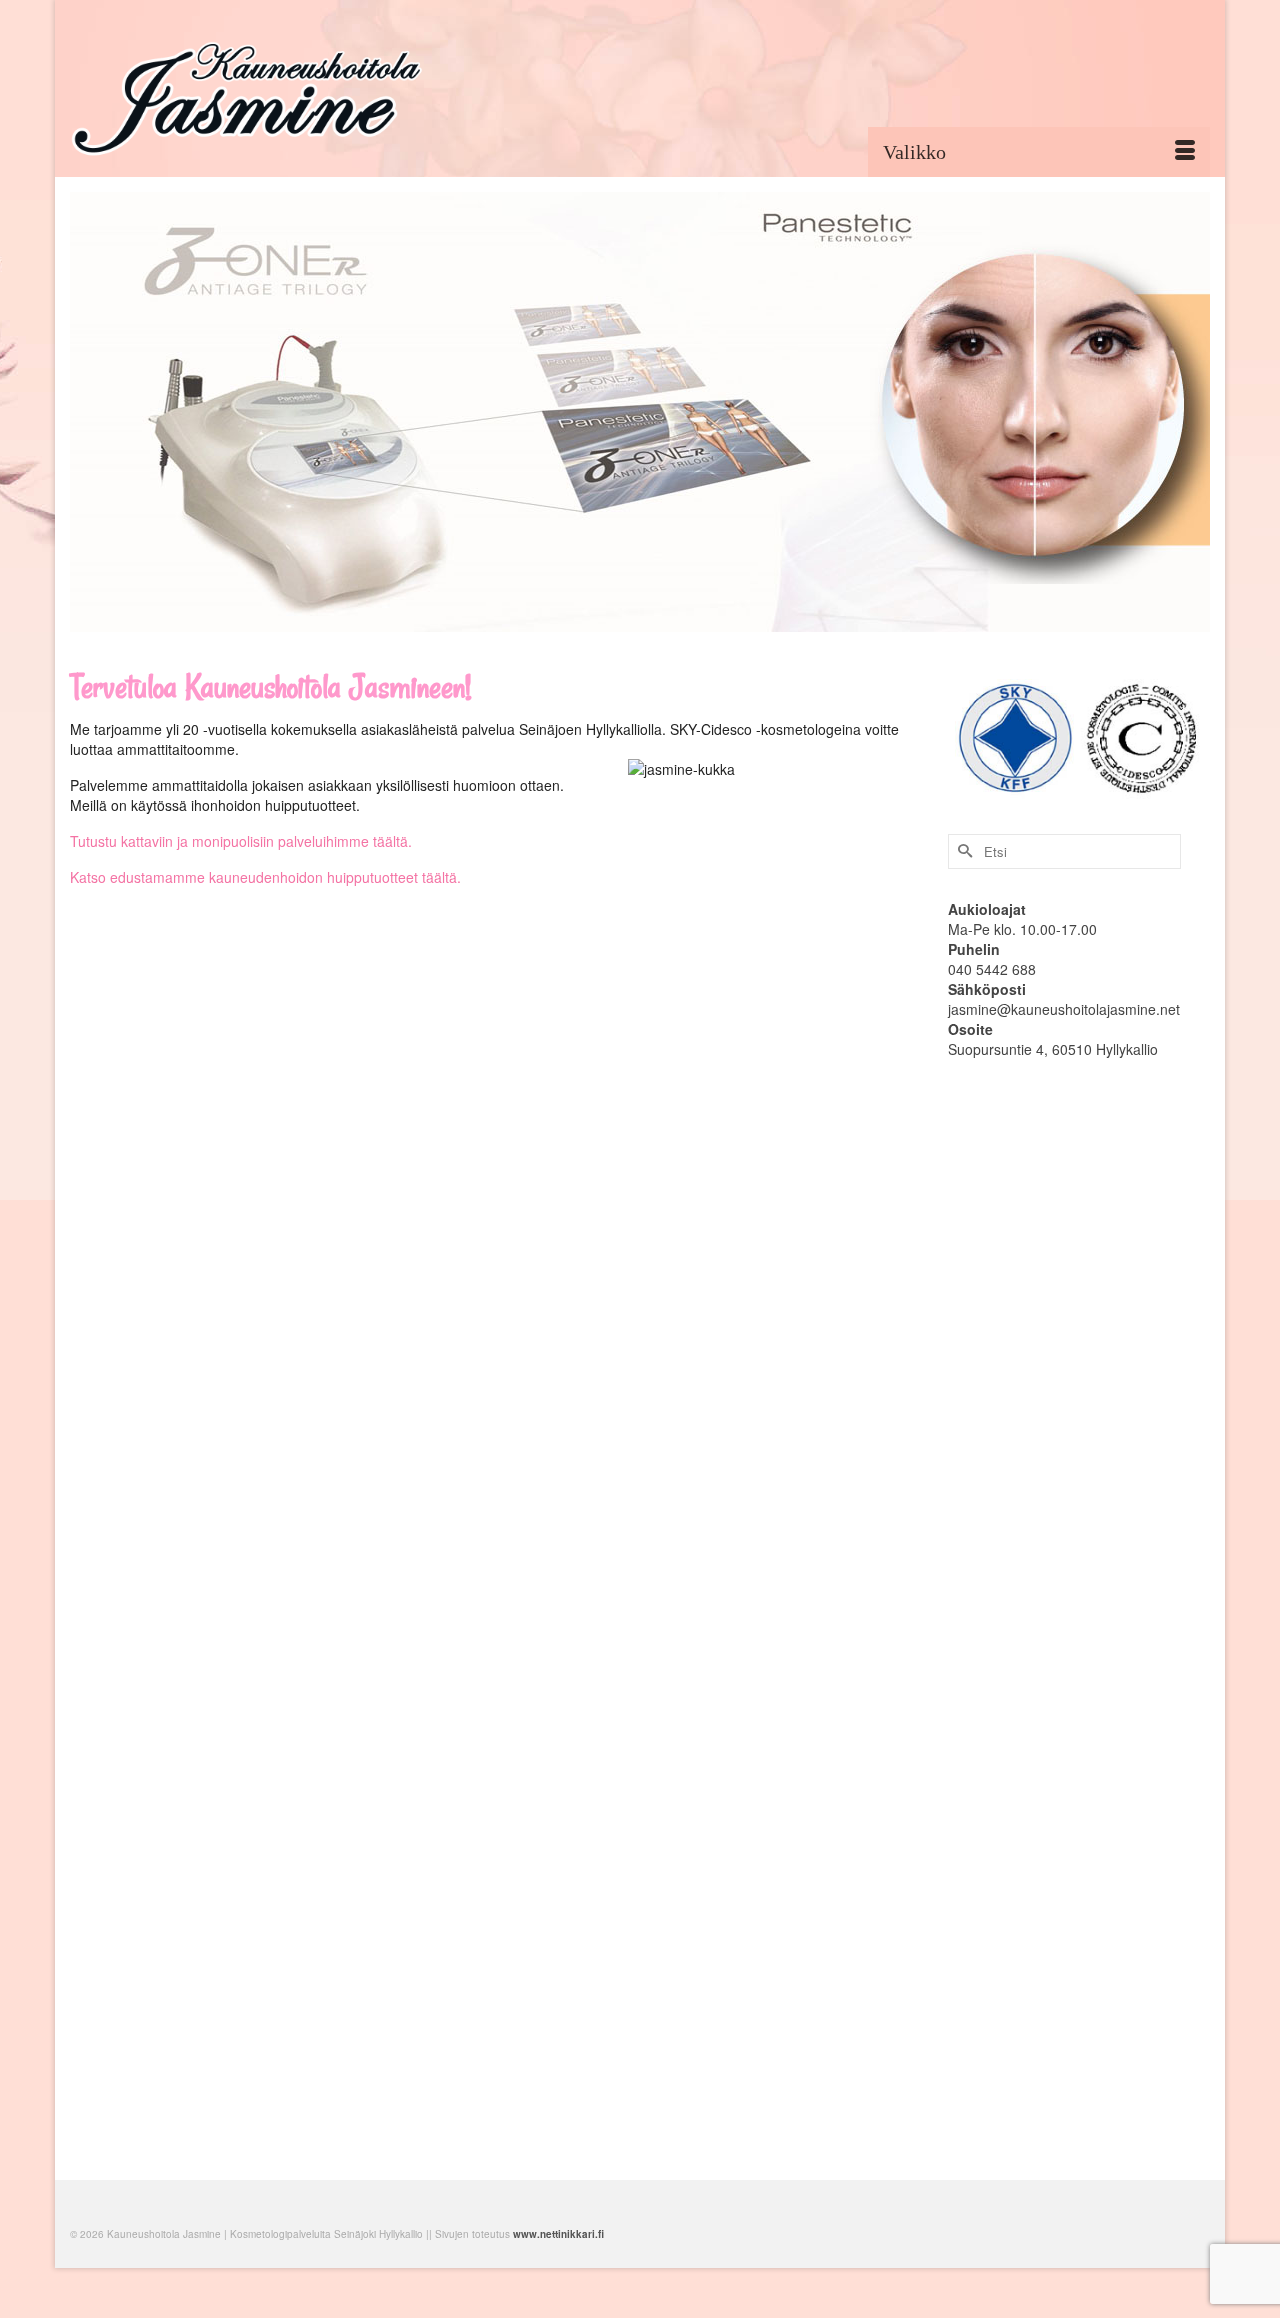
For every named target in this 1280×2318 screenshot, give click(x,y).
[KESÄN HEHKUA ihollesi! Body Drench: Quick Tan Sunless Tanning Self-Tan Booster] (713, 1223)
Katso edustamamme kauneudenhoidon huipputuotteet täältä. (265, 877)
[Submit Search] (963, 851)
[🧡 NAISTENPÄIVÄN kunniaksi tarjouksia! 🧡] (274, 1759)
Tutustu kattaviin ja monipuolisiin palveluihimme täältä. (241, 841)
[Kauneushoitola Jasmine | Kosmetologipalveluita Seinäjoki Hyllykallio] (250, 96)
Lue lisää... (409, 1537)
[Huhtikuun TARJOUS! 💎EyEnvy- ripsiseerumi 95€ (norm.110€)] (274, 1223)
